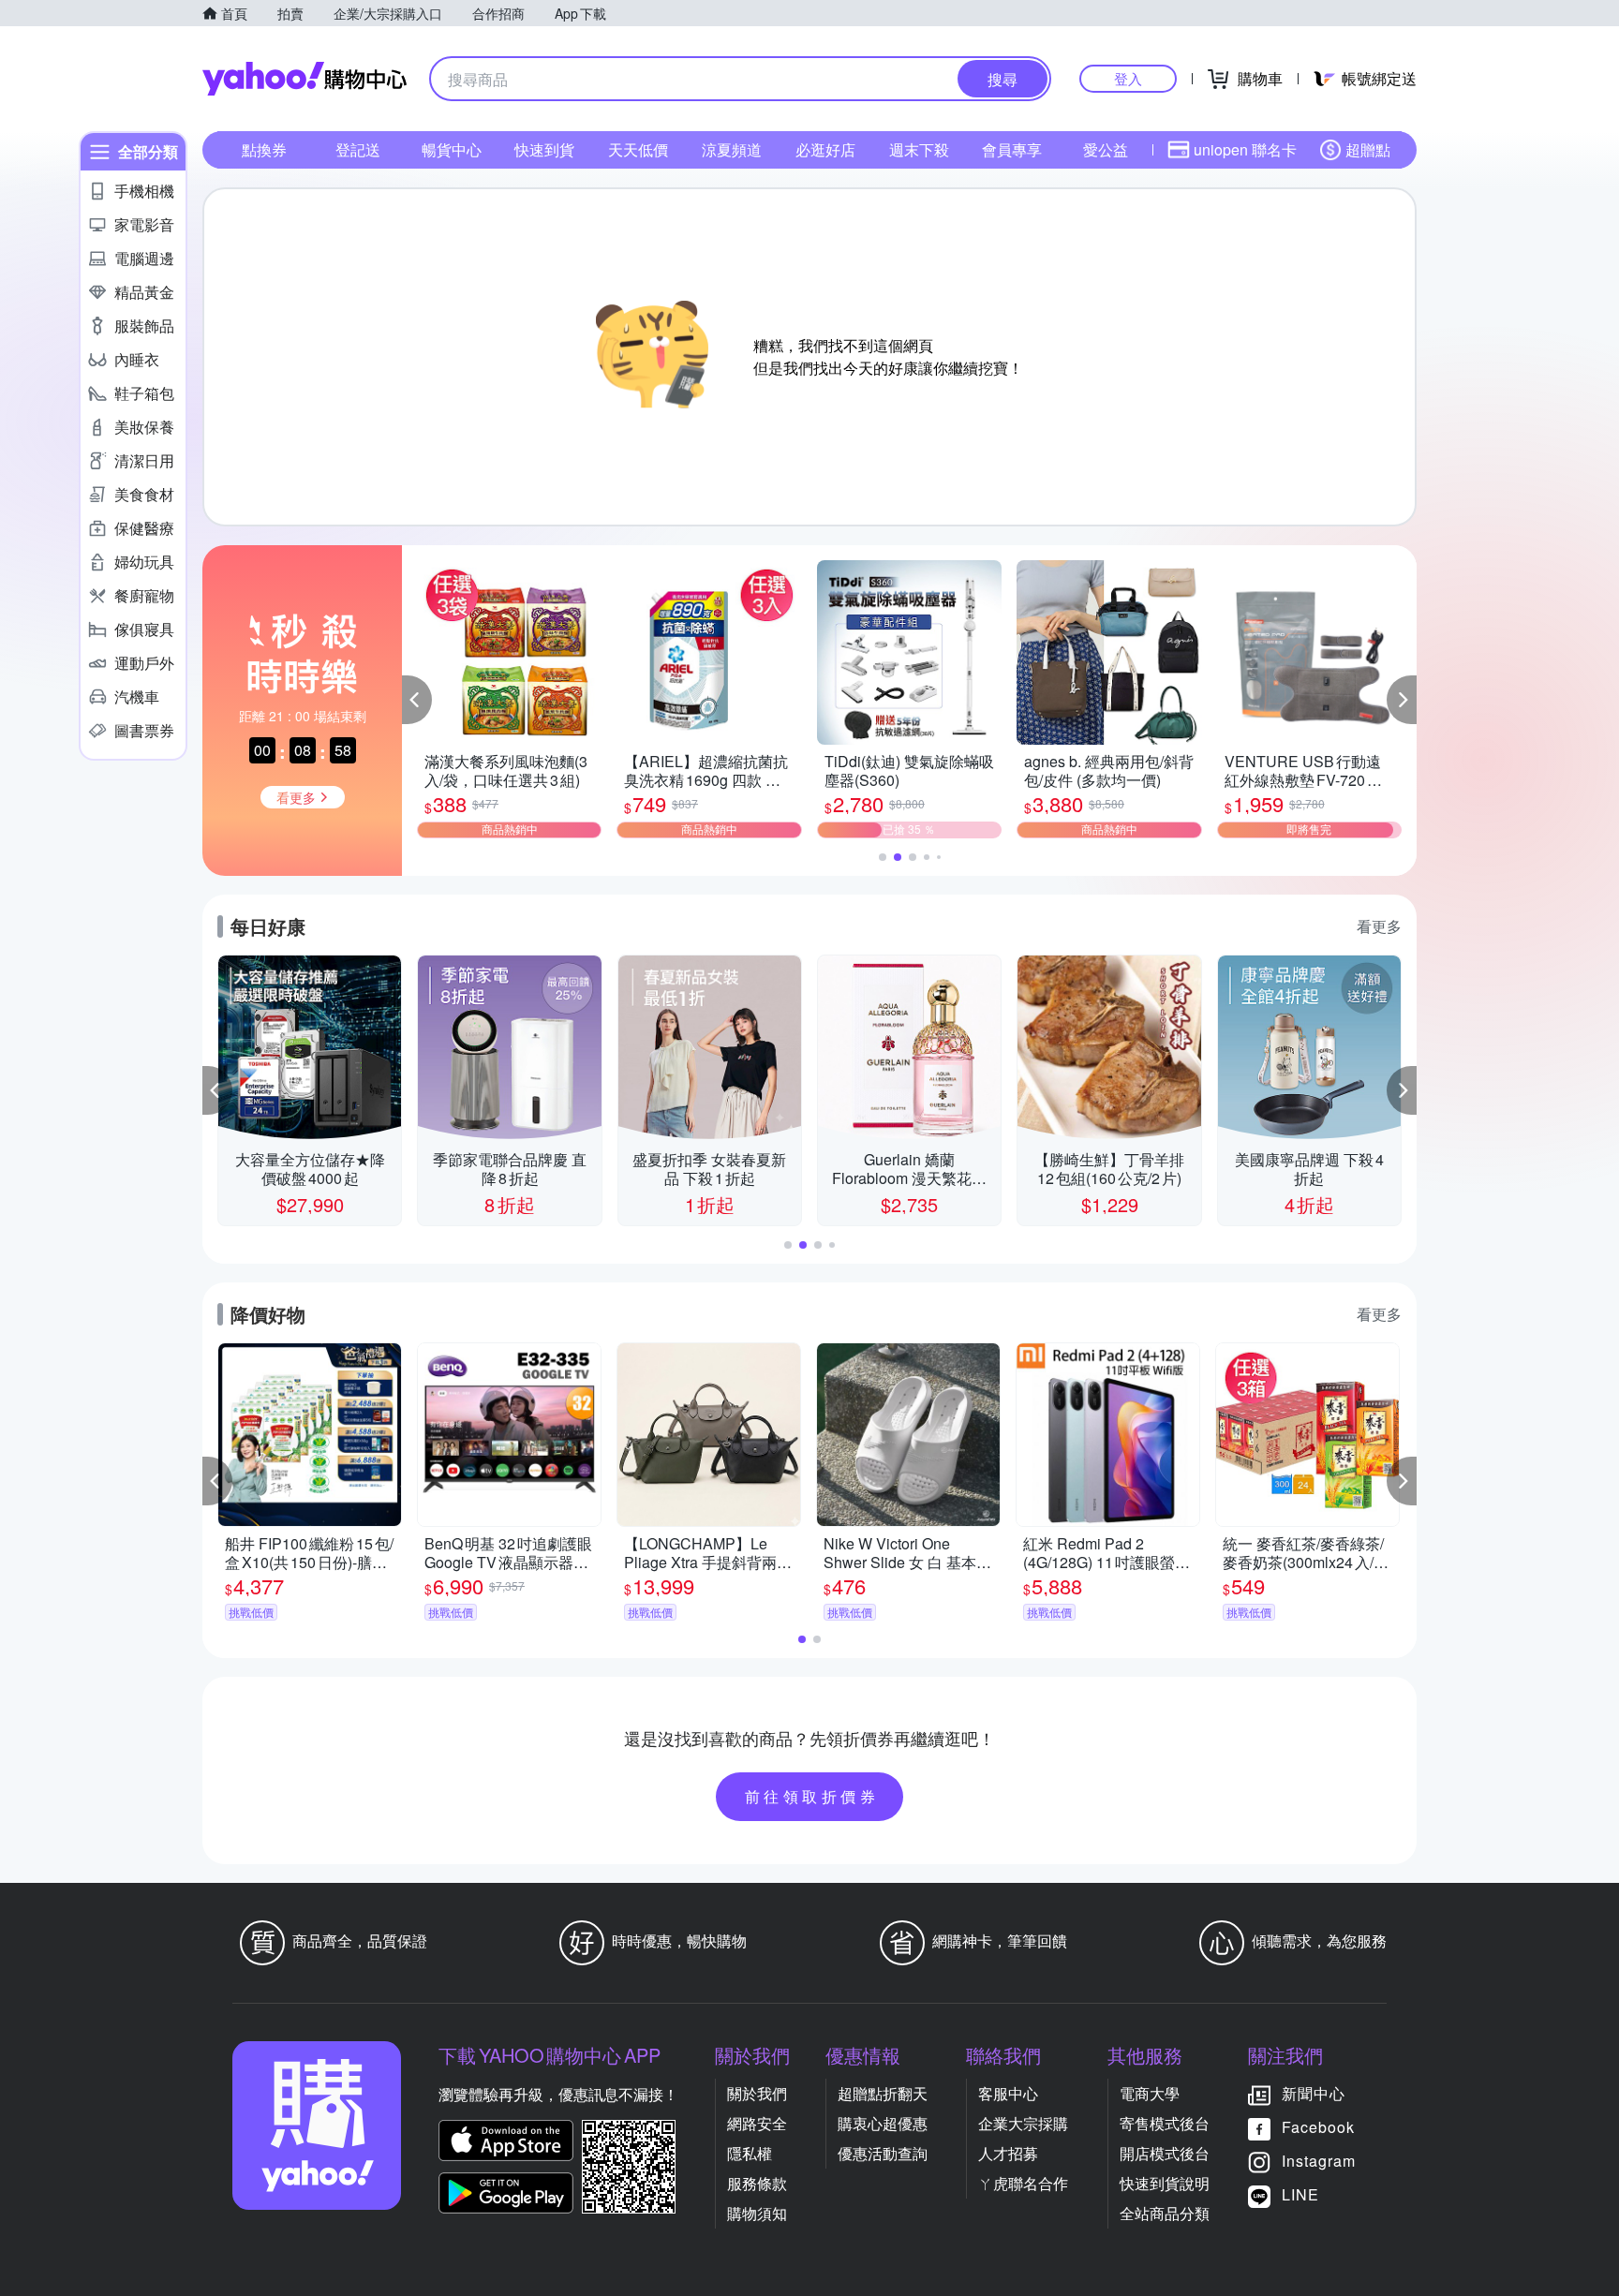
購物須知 (757, 2213)
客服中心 (1008, 2093)
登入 (1128, 78)
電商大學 (1150, 2093)
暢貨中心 (452, 149)
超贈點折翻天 (883, 2093)
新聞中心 (1314, 2093)
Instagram (1319, 2161)
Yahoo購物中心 (304, 79)
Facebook (1318, 2127)
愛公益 (1106, 149)
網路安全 (757, 2123)
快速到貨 (544, 149)
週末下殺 (919, 149)
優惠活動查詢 (883, 2153)
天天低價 (638, 149)
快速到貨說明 (1165, 2183)
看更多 (1379, 926)
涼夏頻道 (732, 149)
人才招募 (1008, 2153)
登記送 (358, 149)
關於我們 (757, 2093)
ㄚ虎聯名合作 (1023, 2183)
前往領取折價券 (812, 1796)
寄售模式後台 (1165, 2123)
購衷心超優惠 (883, 2123)
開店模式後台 (1165, 2153)
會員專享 (1012, 149)
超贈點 (1368, 149)
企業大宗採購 (1023, 2123)
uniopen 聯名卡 (1245, 149)
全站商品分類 (1165, 2213)
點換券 (264, 149)
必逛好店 (825, 149)
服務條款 (757, 2183)
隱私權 (750, 2153)
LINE (1300, 2194)
